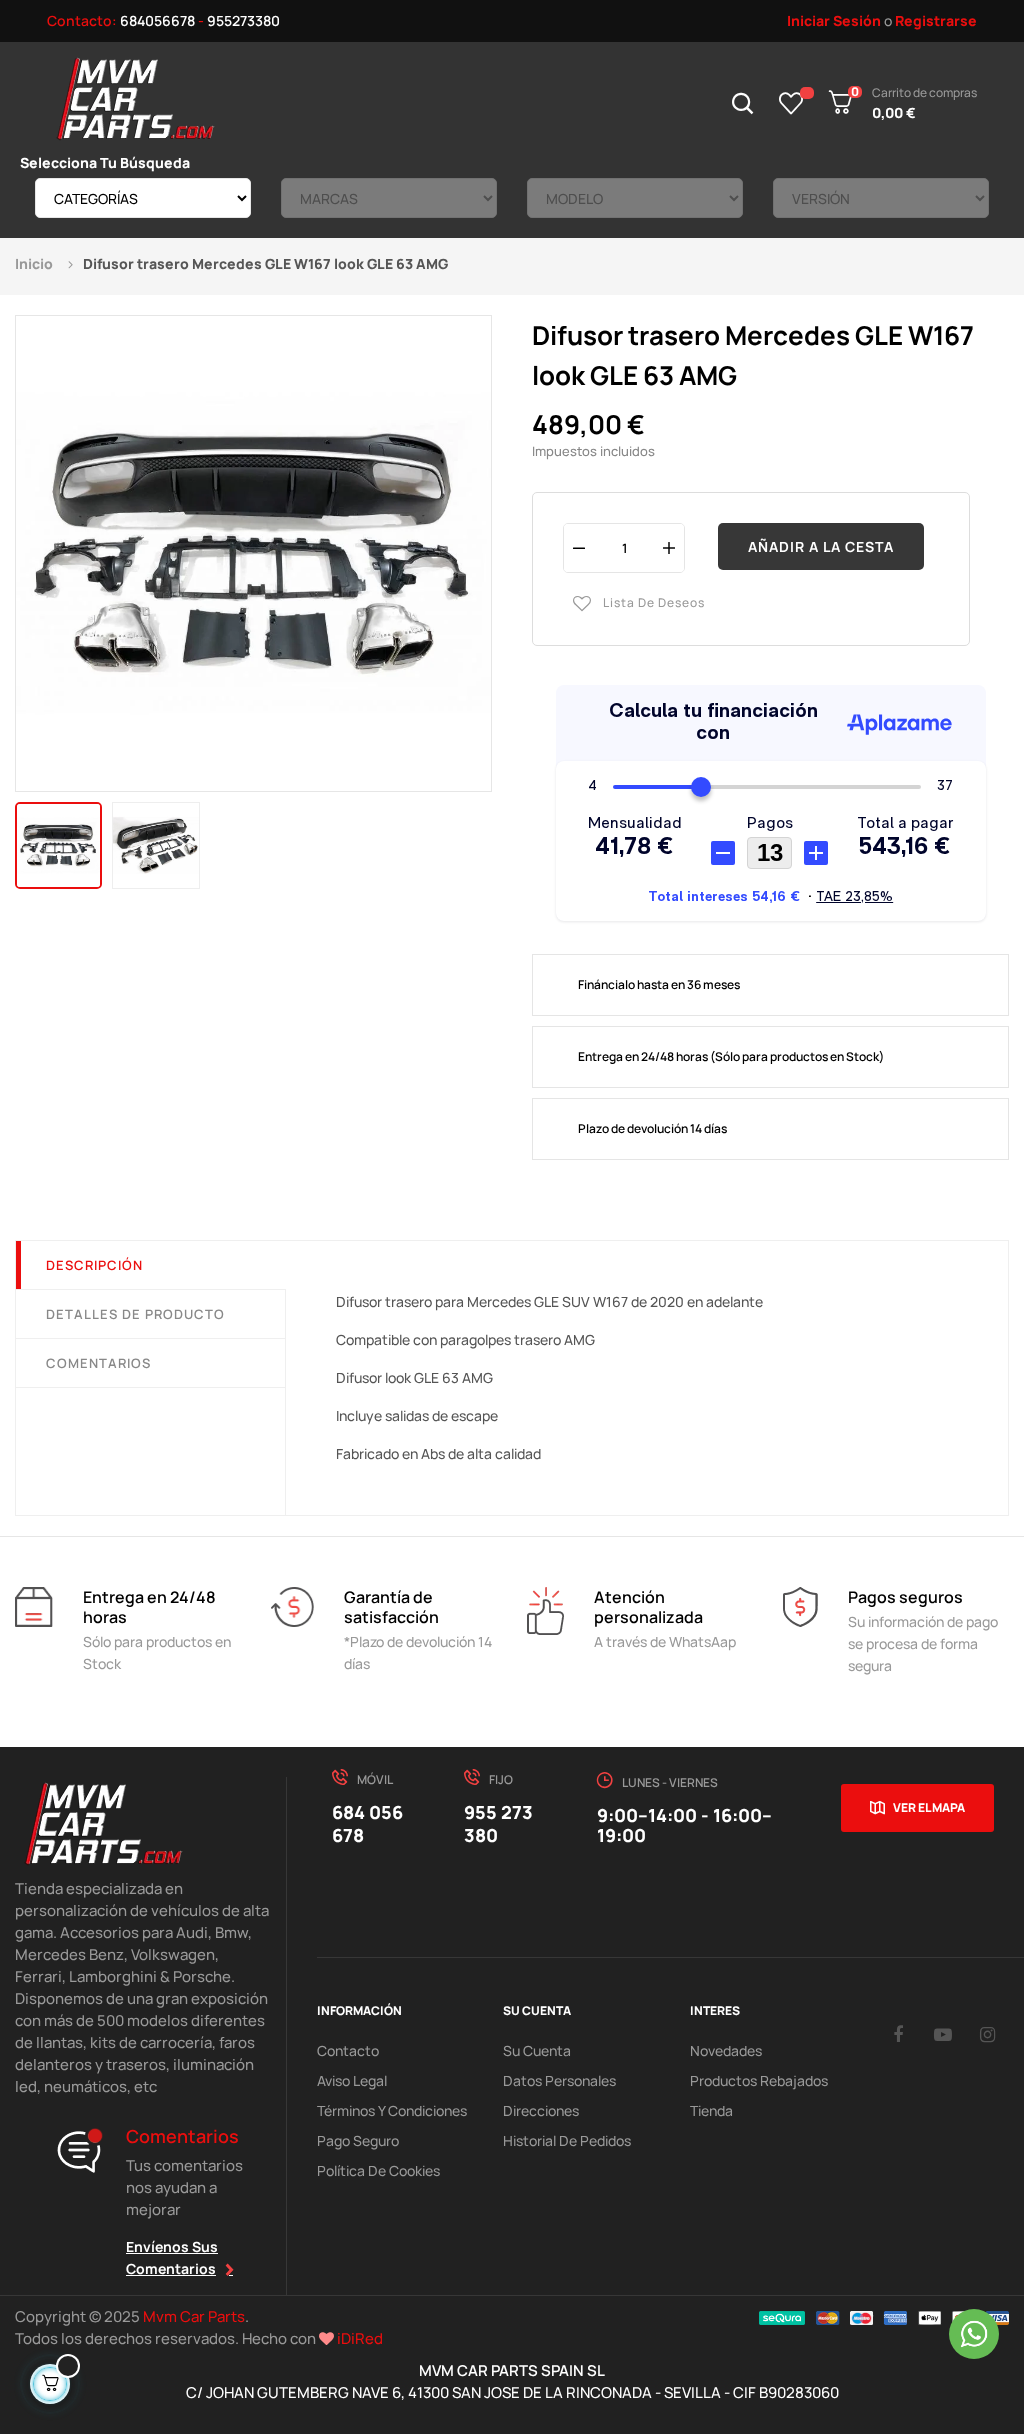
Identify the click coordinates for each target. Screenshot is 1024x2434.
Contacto (348, 2050)
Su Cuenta (537, 2050)
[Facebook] (898, 2034)
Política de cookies (378, 2170)
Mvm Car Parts (194, 2316)
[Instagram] (988, 2034)
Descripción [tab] (94, 1265)
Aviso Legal (352, 2080)
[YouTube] (943, 2034)
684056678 (157, 20)
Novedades (726, 2050)
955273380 (243, 20)
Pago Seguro (358, 2140)
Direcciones (541, 2110)
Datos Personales (559, 2080)
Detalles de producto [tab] (135, 1314)
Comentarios (98, 1363)
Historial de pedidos (567, 2140)
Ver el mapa (929, 1807)
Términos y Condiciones (392, 2110)
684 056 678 (367, 1823)
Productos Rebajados (759, 2080)
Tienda (711, 2110)
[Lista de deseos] (791, 103)
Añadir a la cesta (821, 546)
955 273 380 (498, 1823)
